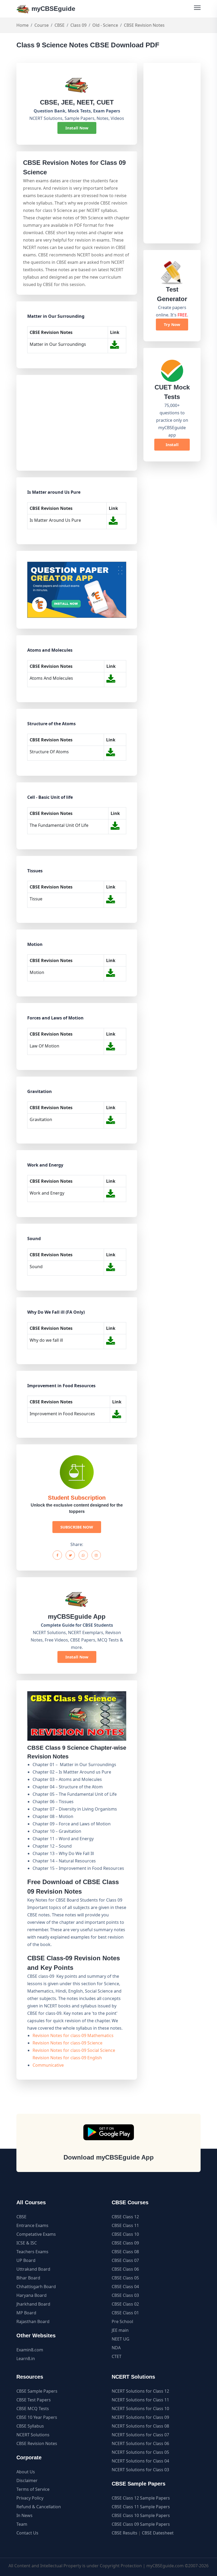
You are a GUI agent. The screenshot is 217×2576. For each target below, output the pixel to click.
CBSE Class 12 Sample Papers (141, 2498)
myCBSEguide (52, 9)
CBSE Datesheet (158, 2533)
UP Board (26, 2260)
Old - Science (105, 25)
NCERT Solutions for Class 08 (140, 2426)
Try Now (172, 324)
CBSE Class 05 (125, 2278)
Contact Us (27, 2533)
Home (22, 25)
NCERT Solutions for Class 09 (140, 2417)
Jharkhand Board (33, 2304)
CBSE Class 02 (125, 2304)
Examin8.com (30, 2350)
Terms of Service (33, 2489)
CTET (117, 2356)
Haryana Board (31, 2295)
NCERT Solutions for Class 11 (140, 2400)
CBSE (60, 25)
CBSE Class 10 (125, 2234)
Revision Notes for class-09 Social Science (74, 2050)
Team (22, 2524)
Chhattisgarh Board (36, 2287)
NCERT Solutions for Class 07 (140, 2435)
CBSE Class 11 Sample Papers (141, 2507)
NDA (116, 2348)
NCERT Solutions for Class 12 (140, 2391)
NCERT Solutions (33, 2435)
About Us (26, 2472)
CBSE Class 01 (125, 2313)
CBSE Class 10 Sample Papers (141, 2515)
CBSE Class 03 (125, 2295)
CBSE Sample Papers (37, 2391)
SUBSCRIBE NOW (77, 1527)
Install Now (77, 128)
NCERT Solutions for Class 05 (140, 2452)
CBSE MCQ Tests (33, 2409)
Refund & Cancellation (39, 2507)
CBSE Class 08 (125, 2252)
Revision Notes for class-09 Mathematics (73, 2035)
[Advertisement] (76, 423)
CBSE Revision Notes (37, 2443)
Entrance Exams (32, 2225)
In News (24, 2515)
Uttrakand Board (33, 2269)
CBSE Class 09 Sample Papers (141, 2524)
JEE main (120, 2330)
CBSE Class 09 (125, 2243)
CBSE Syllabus (30, 2426)
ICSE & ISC (27, 2243)
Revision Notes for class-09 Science (67, 2043)
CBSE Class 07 (125, 2260)
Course (42, 25)
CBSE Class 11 (125, 2225)
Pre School (122, 2321)
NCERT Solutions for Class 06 (140, 2443)
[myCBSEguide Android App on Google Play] (109, 2132)
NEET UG (121, 2339)
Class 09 (78, 25)
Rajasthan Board (33, 2321)
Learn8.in (26, 2359)
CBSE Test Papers (34, 2400)
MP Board (26, 2313)
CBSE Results (125, 2533)
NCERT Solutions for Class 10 (140, 2409)
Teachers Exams (32, 2252)
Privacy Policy (30, 2498)
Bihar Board (28, 2278)
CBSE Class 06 (125, 2269)
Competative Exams (36, 2234)
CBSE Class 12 (125, 2217)
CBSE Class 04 (125, 2287)
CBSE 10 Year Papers (37, 2417)
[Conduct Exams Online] (77, 590)
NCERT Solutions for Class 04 (140, 2461)
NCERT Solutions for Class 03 (140, 2470)
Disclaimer (27, 2480)
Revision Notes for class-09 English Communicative (67, 2061)
